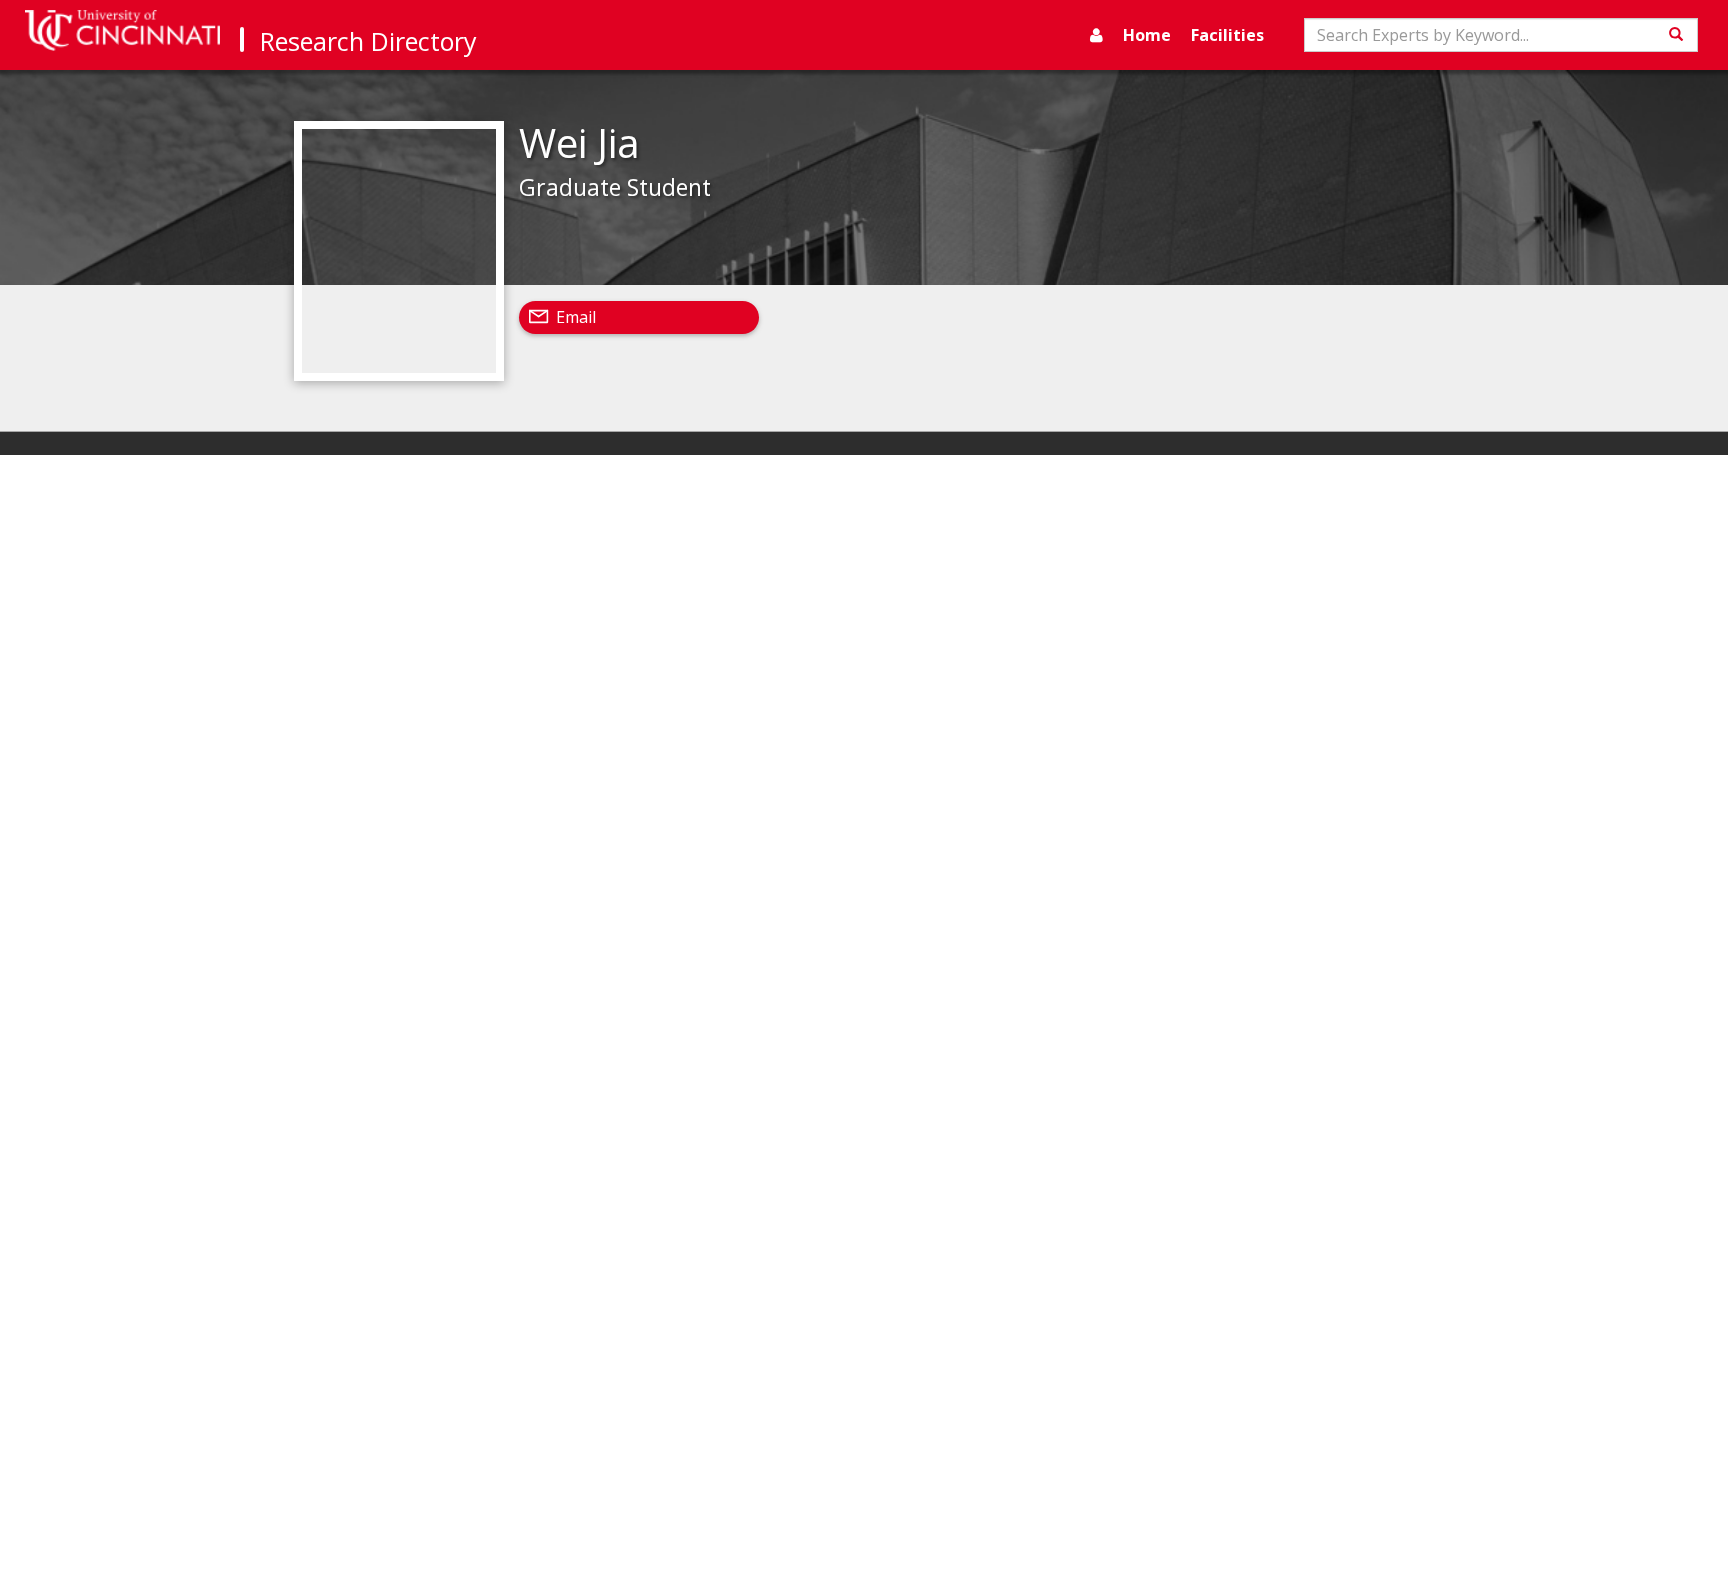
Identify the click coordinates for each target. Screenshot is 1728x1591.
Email (576, 317)
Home (1147, 35)
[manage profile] (1096, 35)
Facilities (1227, 35)
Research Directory (368, 41)
